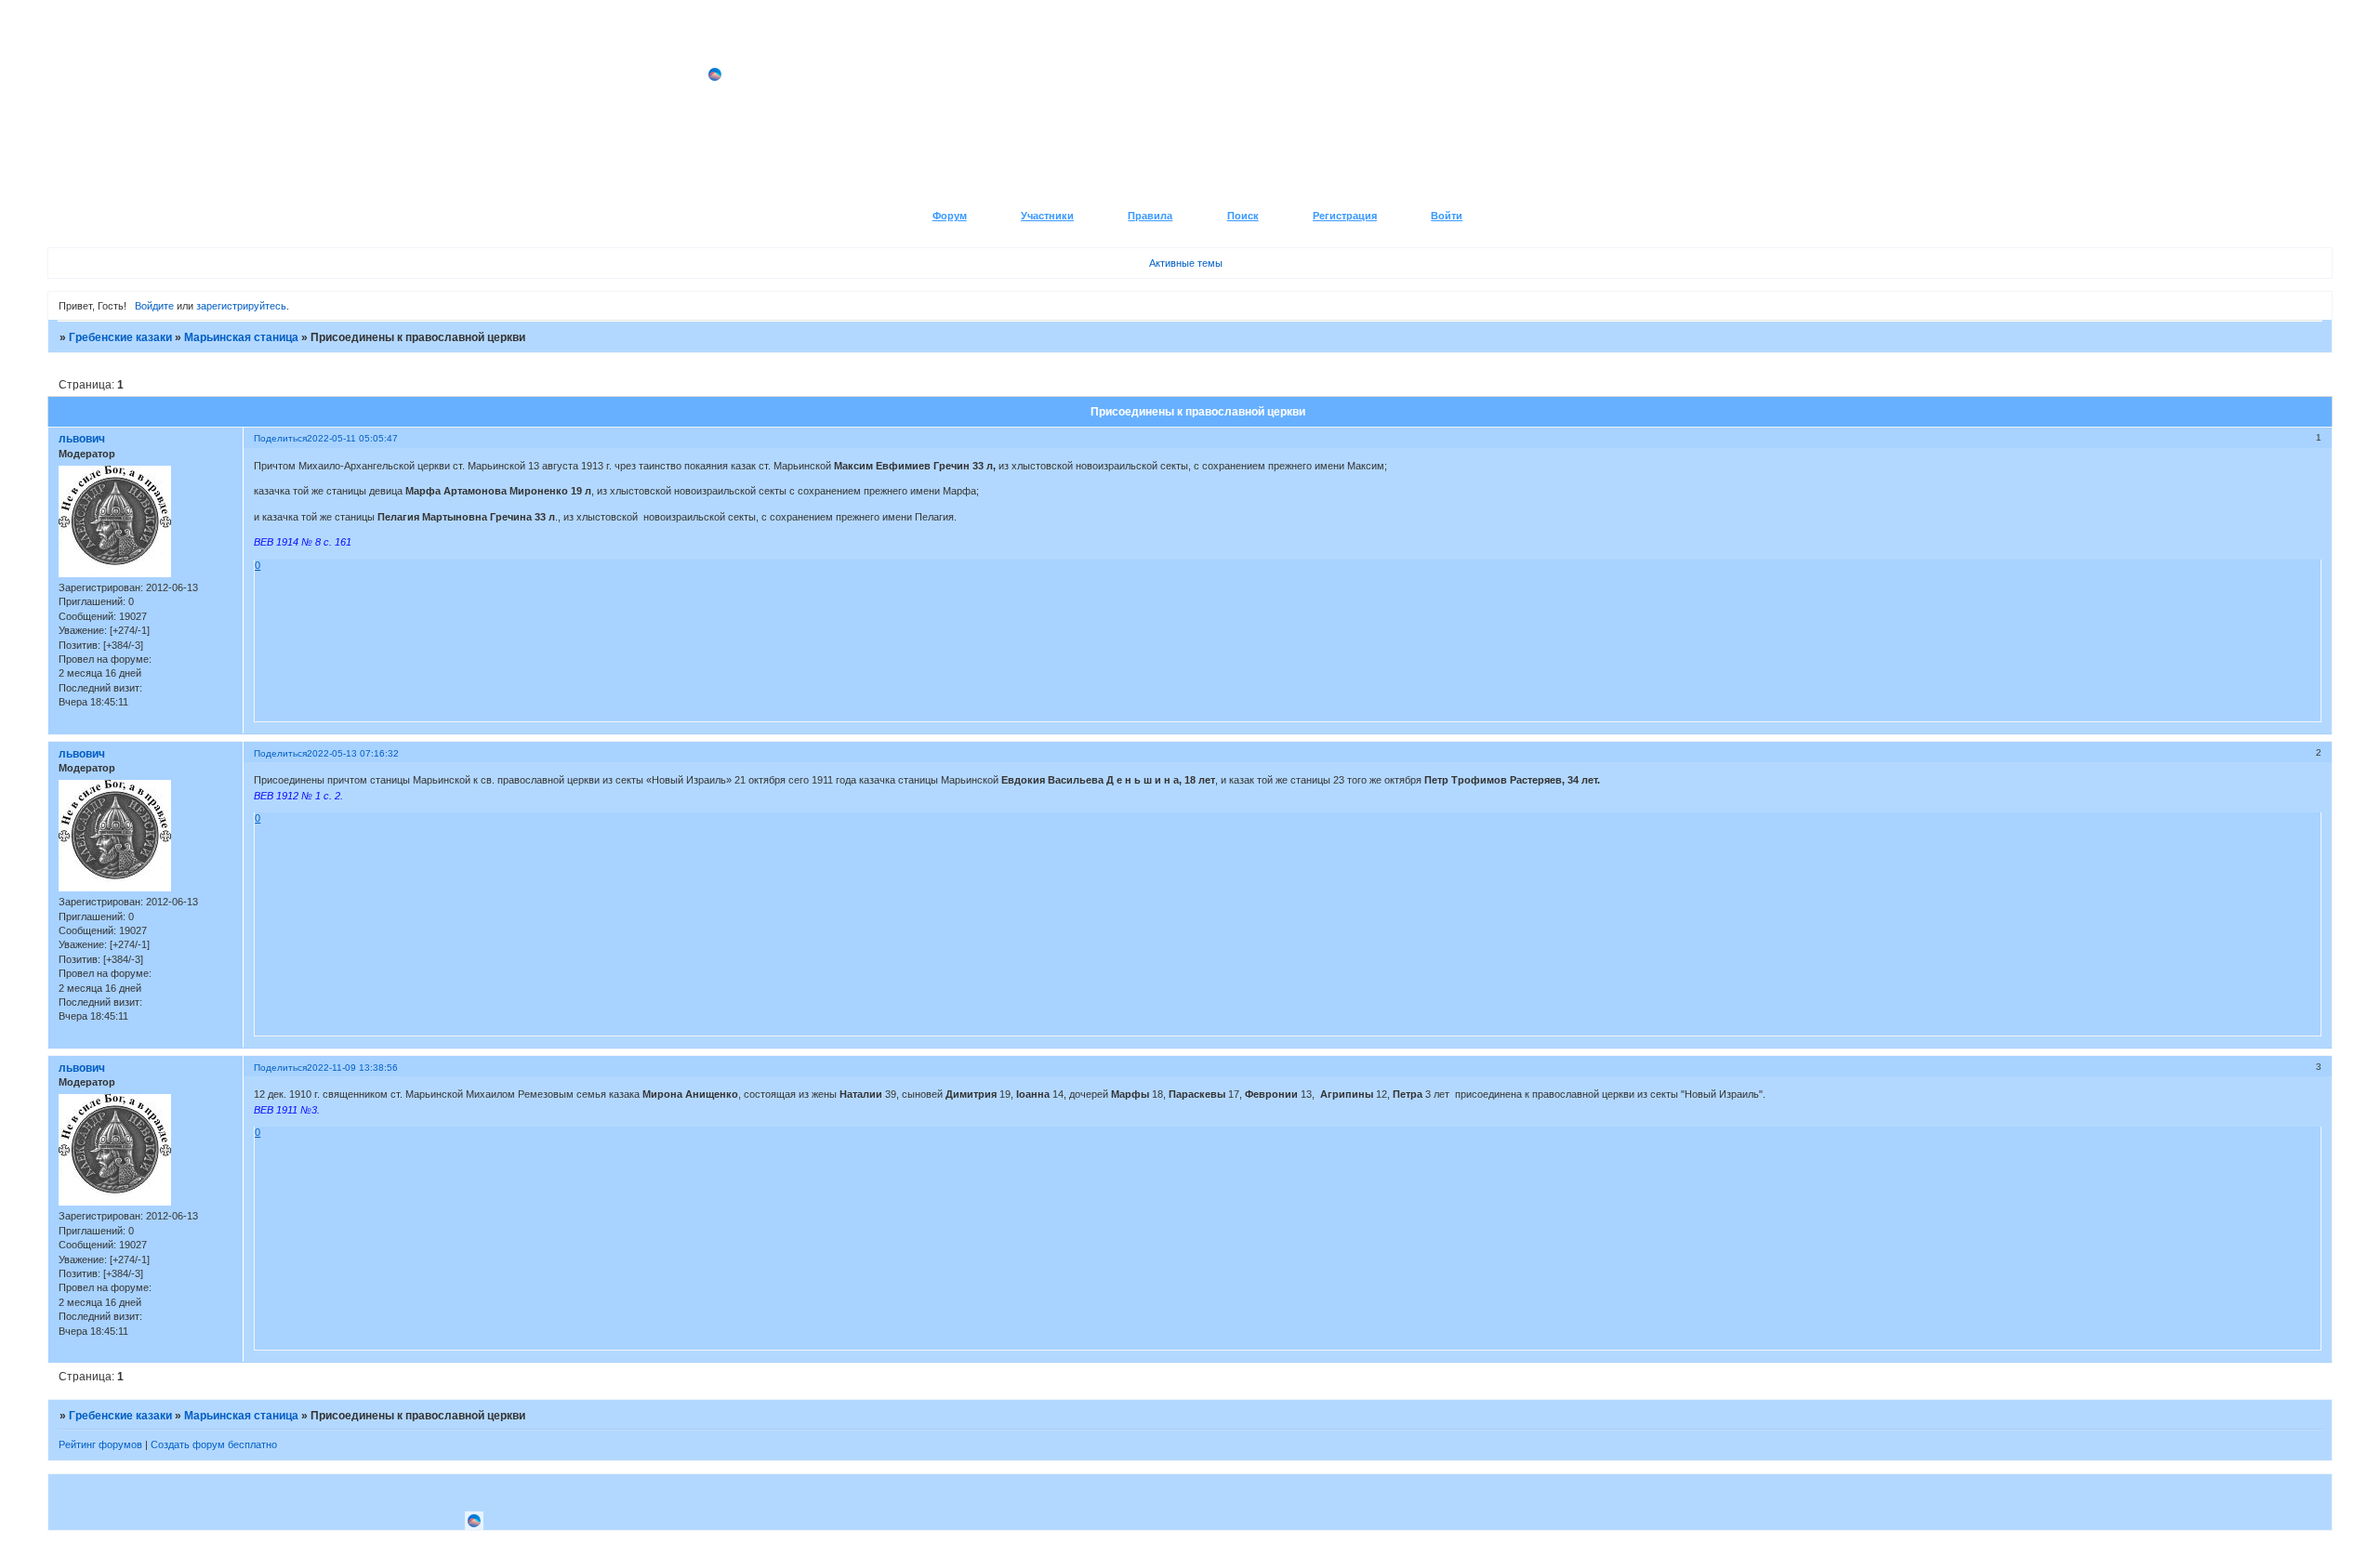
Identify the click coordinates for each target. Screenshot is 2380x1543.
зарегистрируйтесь (241, 306)
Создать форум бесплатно (214, 1444)
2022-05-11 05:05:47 (352, 438)
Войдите (154, 306)
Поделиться (280, 438)
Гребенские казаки (120, 337)
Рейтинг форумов (100, 1444)
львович (82, 439)
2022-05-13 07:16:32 (353, 753)
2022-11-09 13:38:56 (352, 1068)
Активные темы (1186, 263)
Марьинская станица (241, 337)
